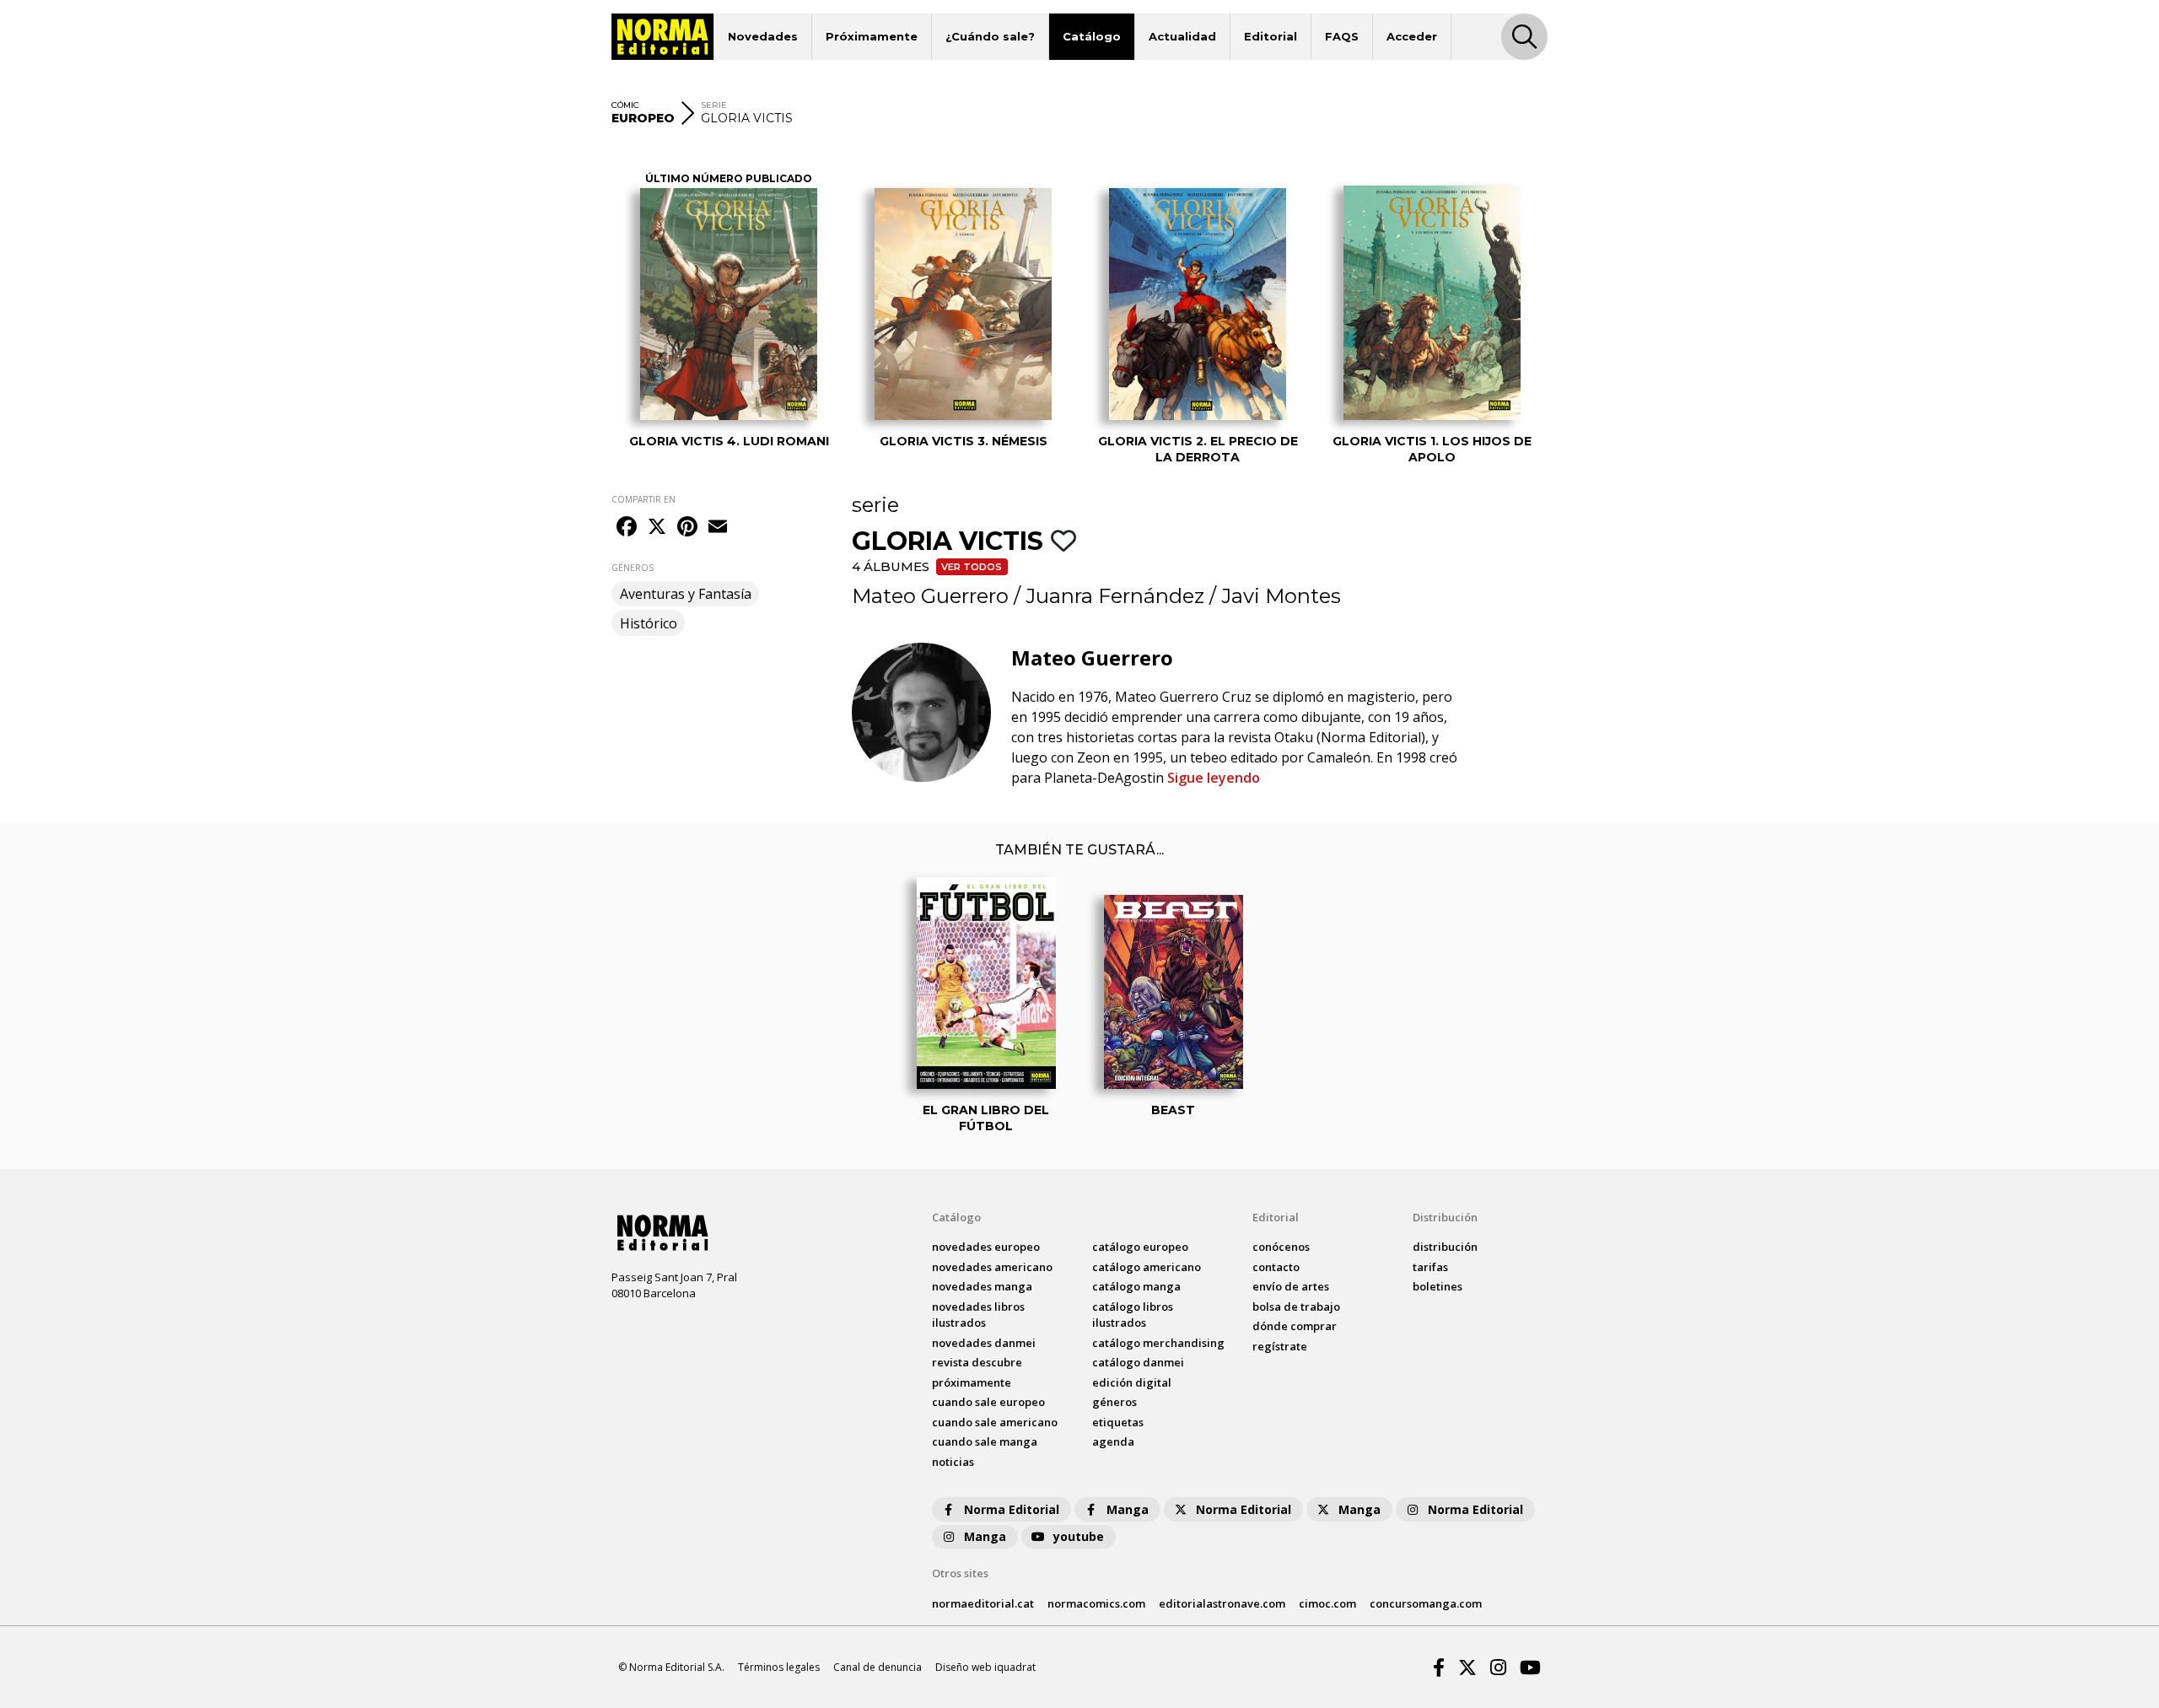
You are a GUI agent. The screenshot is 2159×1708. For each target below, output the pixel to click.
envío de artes (1291, 1286)
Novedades (763, 36)
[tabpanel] (729, 303)
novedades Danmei (984, 1343)
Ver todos (972, 567)
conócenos (1281, 1247)
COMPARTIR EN (643, 499)
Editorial (1271, 36)
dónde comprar (1295, 1326)
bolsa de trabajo (1296, 1307)
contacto (1276, 1267)
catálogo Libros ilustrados (1133, 1315)
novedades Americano (992, 1267)
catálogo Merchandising (1158, 1343)
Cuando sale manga (985, 1441)
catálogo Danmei (1138, 1362)
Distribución (1445, 1217)
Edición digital (1132, 1382)
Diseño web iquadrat (985, 1667)
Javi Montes (1281, 596)
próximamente (972, 1382)
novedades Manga (982, 1286)
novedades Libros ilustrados (978, 1315)
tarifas (1430, 1267)
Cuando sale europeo (988, 1402)
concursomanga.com (1426, 1603)
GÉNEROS (633, 568)
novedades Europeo (986, 1247)
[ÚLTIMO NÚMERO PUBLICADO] (729, 304)
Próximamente (872, 36)
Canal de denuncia (878, 1667)
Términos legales (779, 1667)
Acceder (1412, 36)
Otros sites (960, 1573)
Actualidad (1182, 36)
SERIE (714, 105)
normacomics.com (1096, 1603)
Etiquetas (1118, 1422)
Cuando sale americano (995, 1422)
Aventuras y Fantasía (686, 594)
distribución (1445, 1247)
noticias (953, 1462)
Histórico (649, 623)
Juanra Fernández (1115, 596)
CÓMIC (625, 105)
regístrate (1280, 1346)
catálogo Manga (1136, 1286)
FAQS (1342, 36)
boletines (1438, 1286)
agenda (1113, 1441)
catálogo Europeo (1140, 1247)
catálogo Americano (1147, 1267)
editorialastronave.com (1222, 1603)
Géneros (1114, 1402)
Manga (1128, 1509)
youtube (1079, 1536)
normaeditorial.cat (983, 1603)
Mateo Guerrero (930, 596)
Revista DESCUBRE (977, 1362)
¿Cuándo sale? (990, 36)
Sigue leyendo (1214, 778)
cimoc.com (1327, 1603)
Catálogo (1092, 36)
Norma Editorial (1012, 1509)
